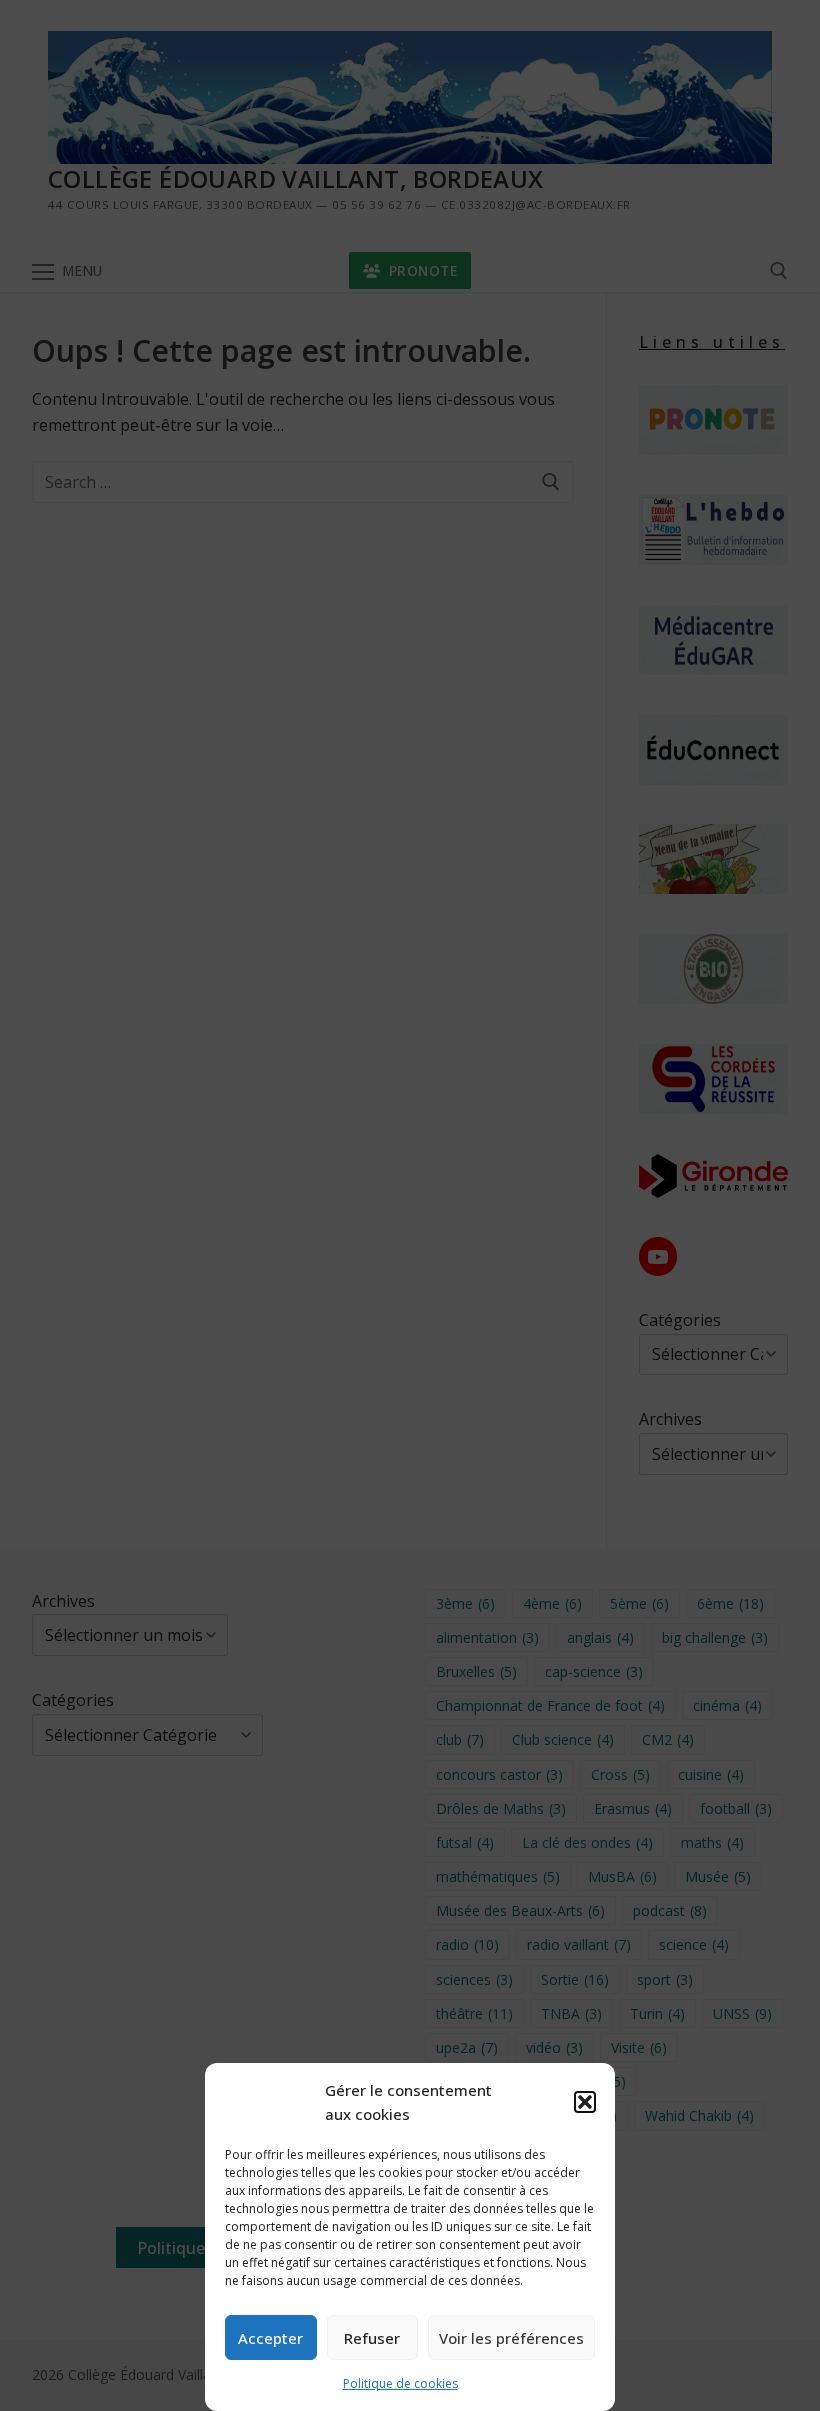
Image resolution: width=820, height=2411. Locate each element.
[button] (585, 2102)
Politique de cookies (400, 2383)
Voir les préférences (511, 2338)
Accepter (270, 2338)
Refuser (372, 2338)
